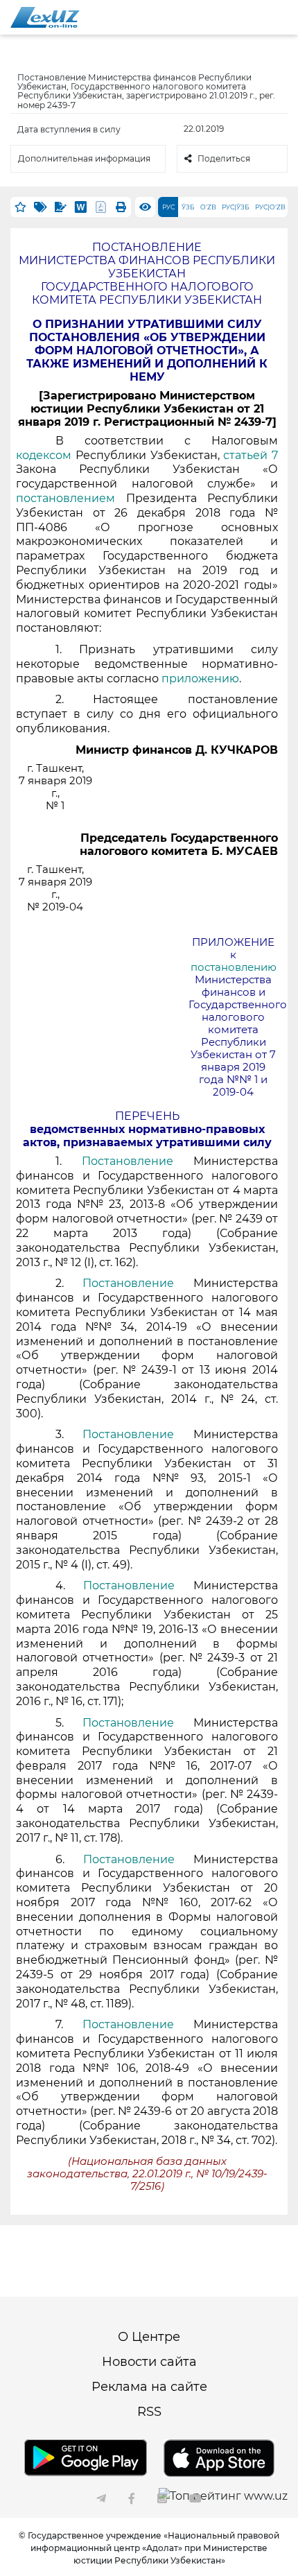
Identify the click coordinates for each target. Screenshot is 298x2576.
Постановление (138, 1161)
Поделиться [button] (224, 158)
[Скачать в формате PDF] (101, 207)
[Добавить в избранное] (20, 207)
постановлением (71, 498)
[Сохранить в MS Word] (81, 207)
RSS (149, 2412)
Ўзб (188, 207)
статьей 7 (251, 455)
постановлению (234, 967)
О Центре (149, 2337)
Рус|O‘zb (270, 207)
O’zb (208, 207)
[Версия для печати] (121, 207)
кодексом (46, 455)
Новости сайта (149, 2362)
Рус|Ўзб (236, 207)
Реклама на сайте (149, 2387)
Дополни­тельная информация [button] (84, 158)
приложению (200, 678)
